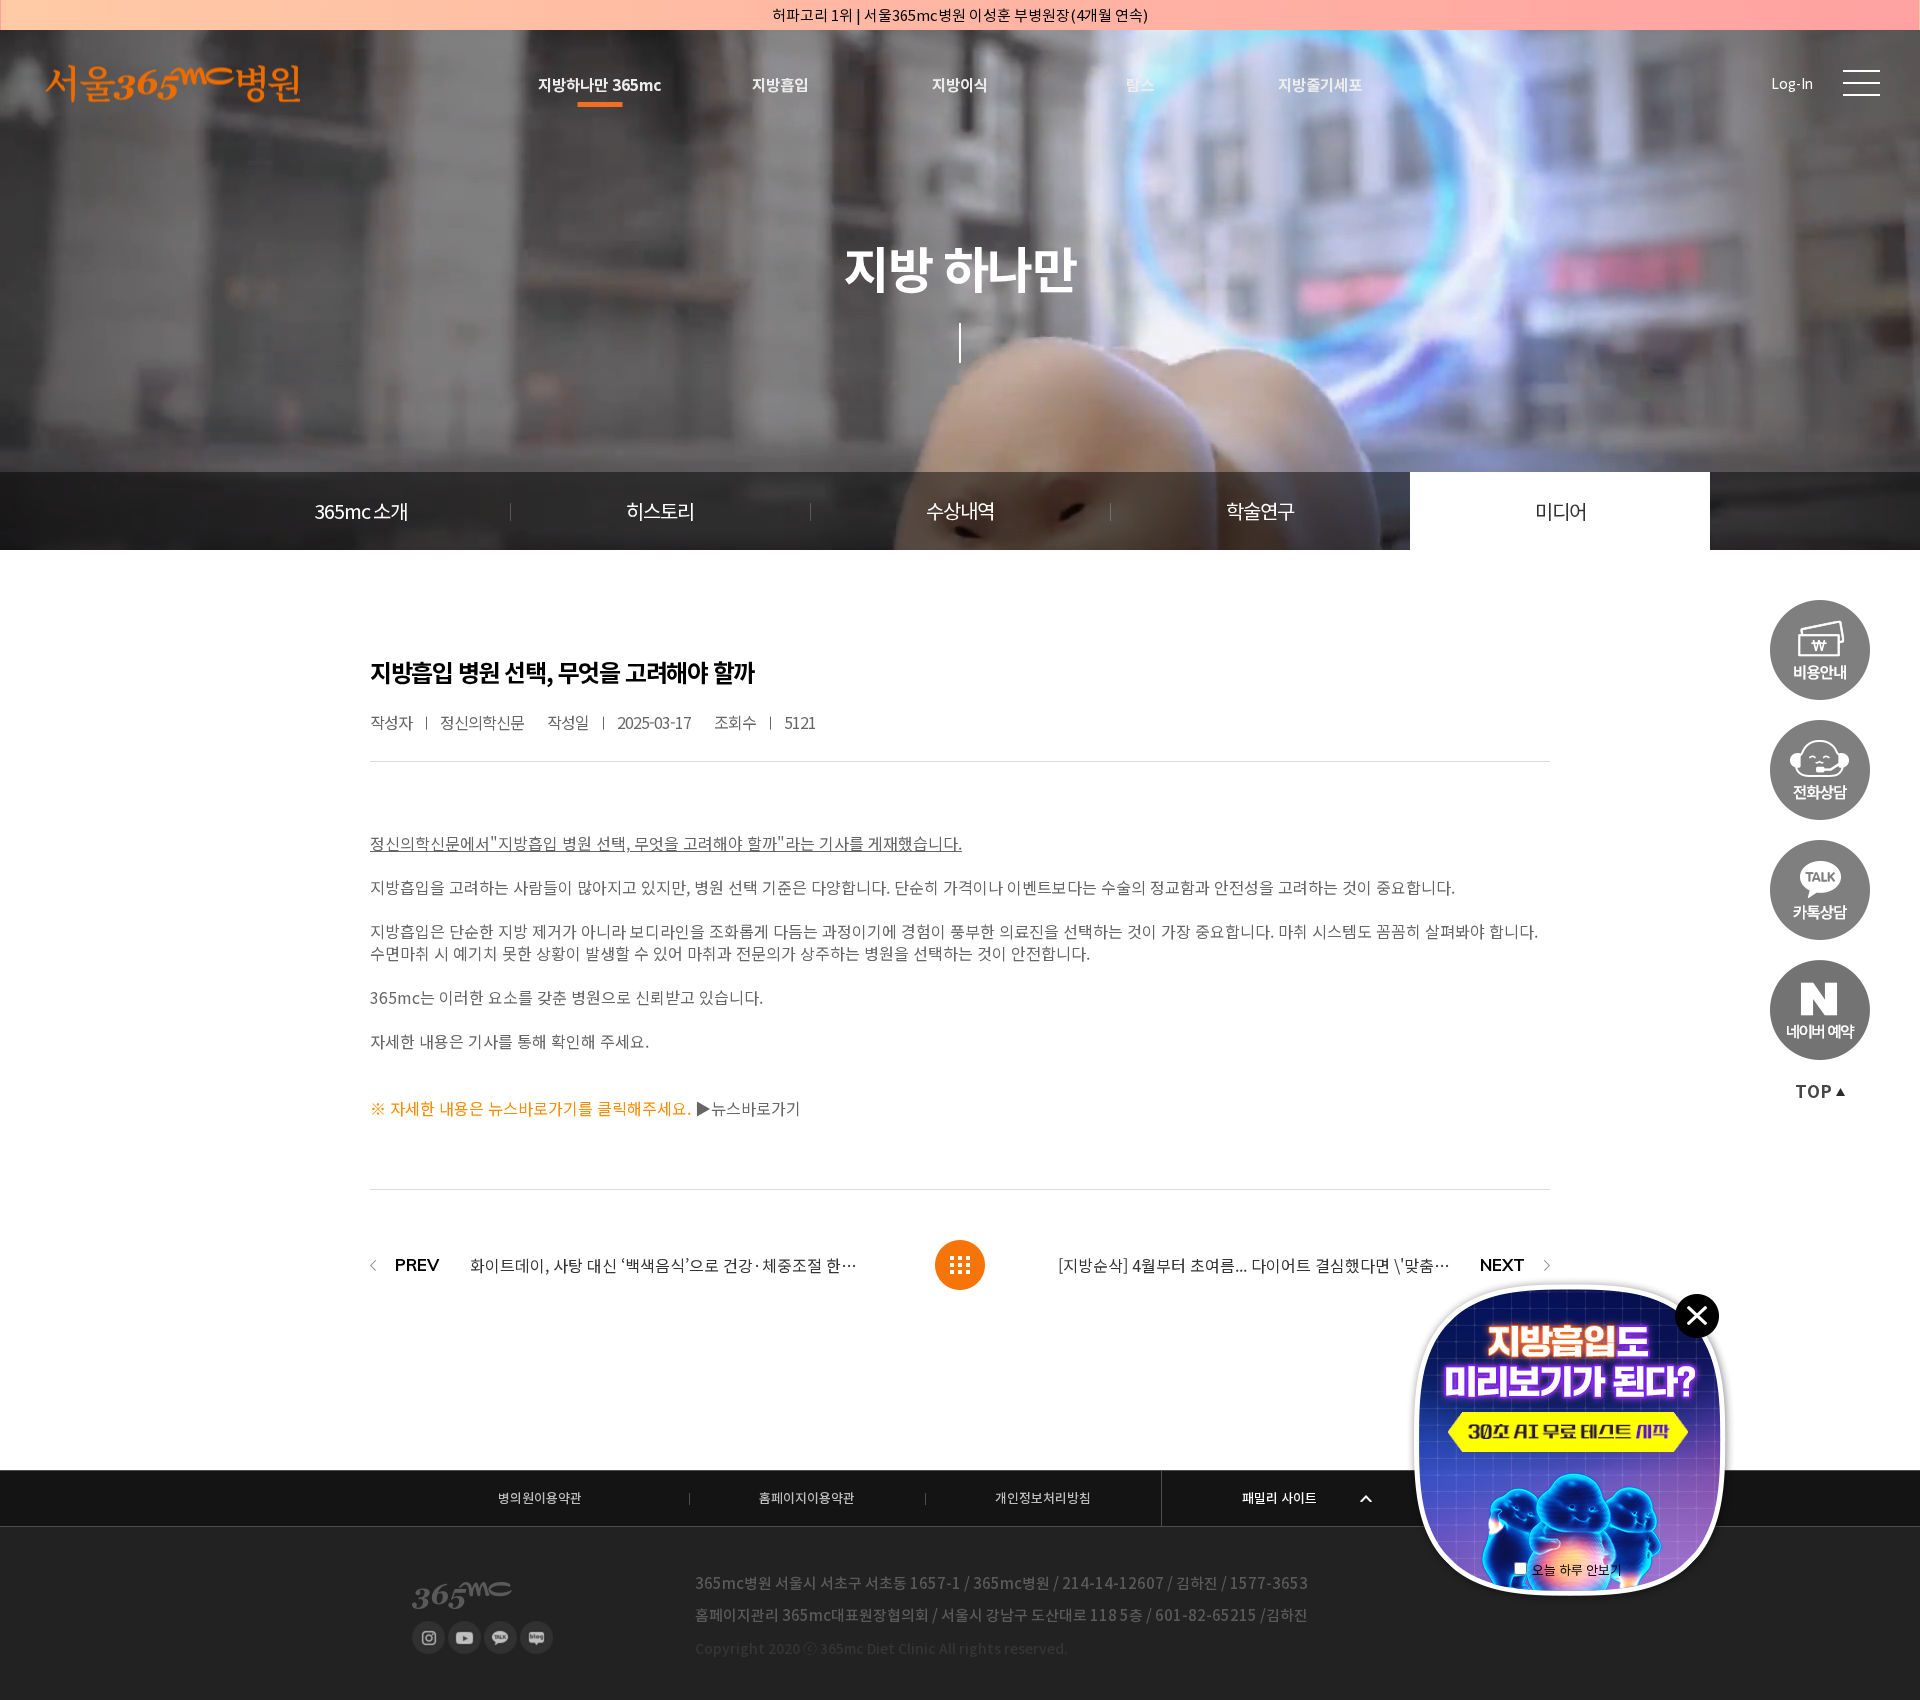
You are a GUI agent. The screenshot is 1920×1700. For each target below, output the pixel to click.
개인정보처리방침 (1043, 1498)
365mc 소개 (360, 512)
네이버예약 (1820, 1010)
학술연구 (1260, 512)
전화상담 (1820, 770)
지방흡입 (780, 85)
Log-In (1792, 84)
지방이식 (960, 85)
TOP (1813, 1092)
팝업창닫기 (1696, 1314)
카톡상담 (1820, 890)
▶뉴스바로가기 (748, 1108)
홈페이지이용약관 (807, 1498)
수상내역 (960, 512)
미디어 (1560, 512)
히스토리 (660, 512)
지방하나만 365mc (600, 85)
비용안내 (1820, 650)
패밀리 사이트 (1279, 1498)
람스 (1140, 85)
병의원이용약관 (540, 1498)
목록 (960, 1265)
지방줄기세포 (1320, 85)
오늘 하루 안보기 (1577, 1570)
